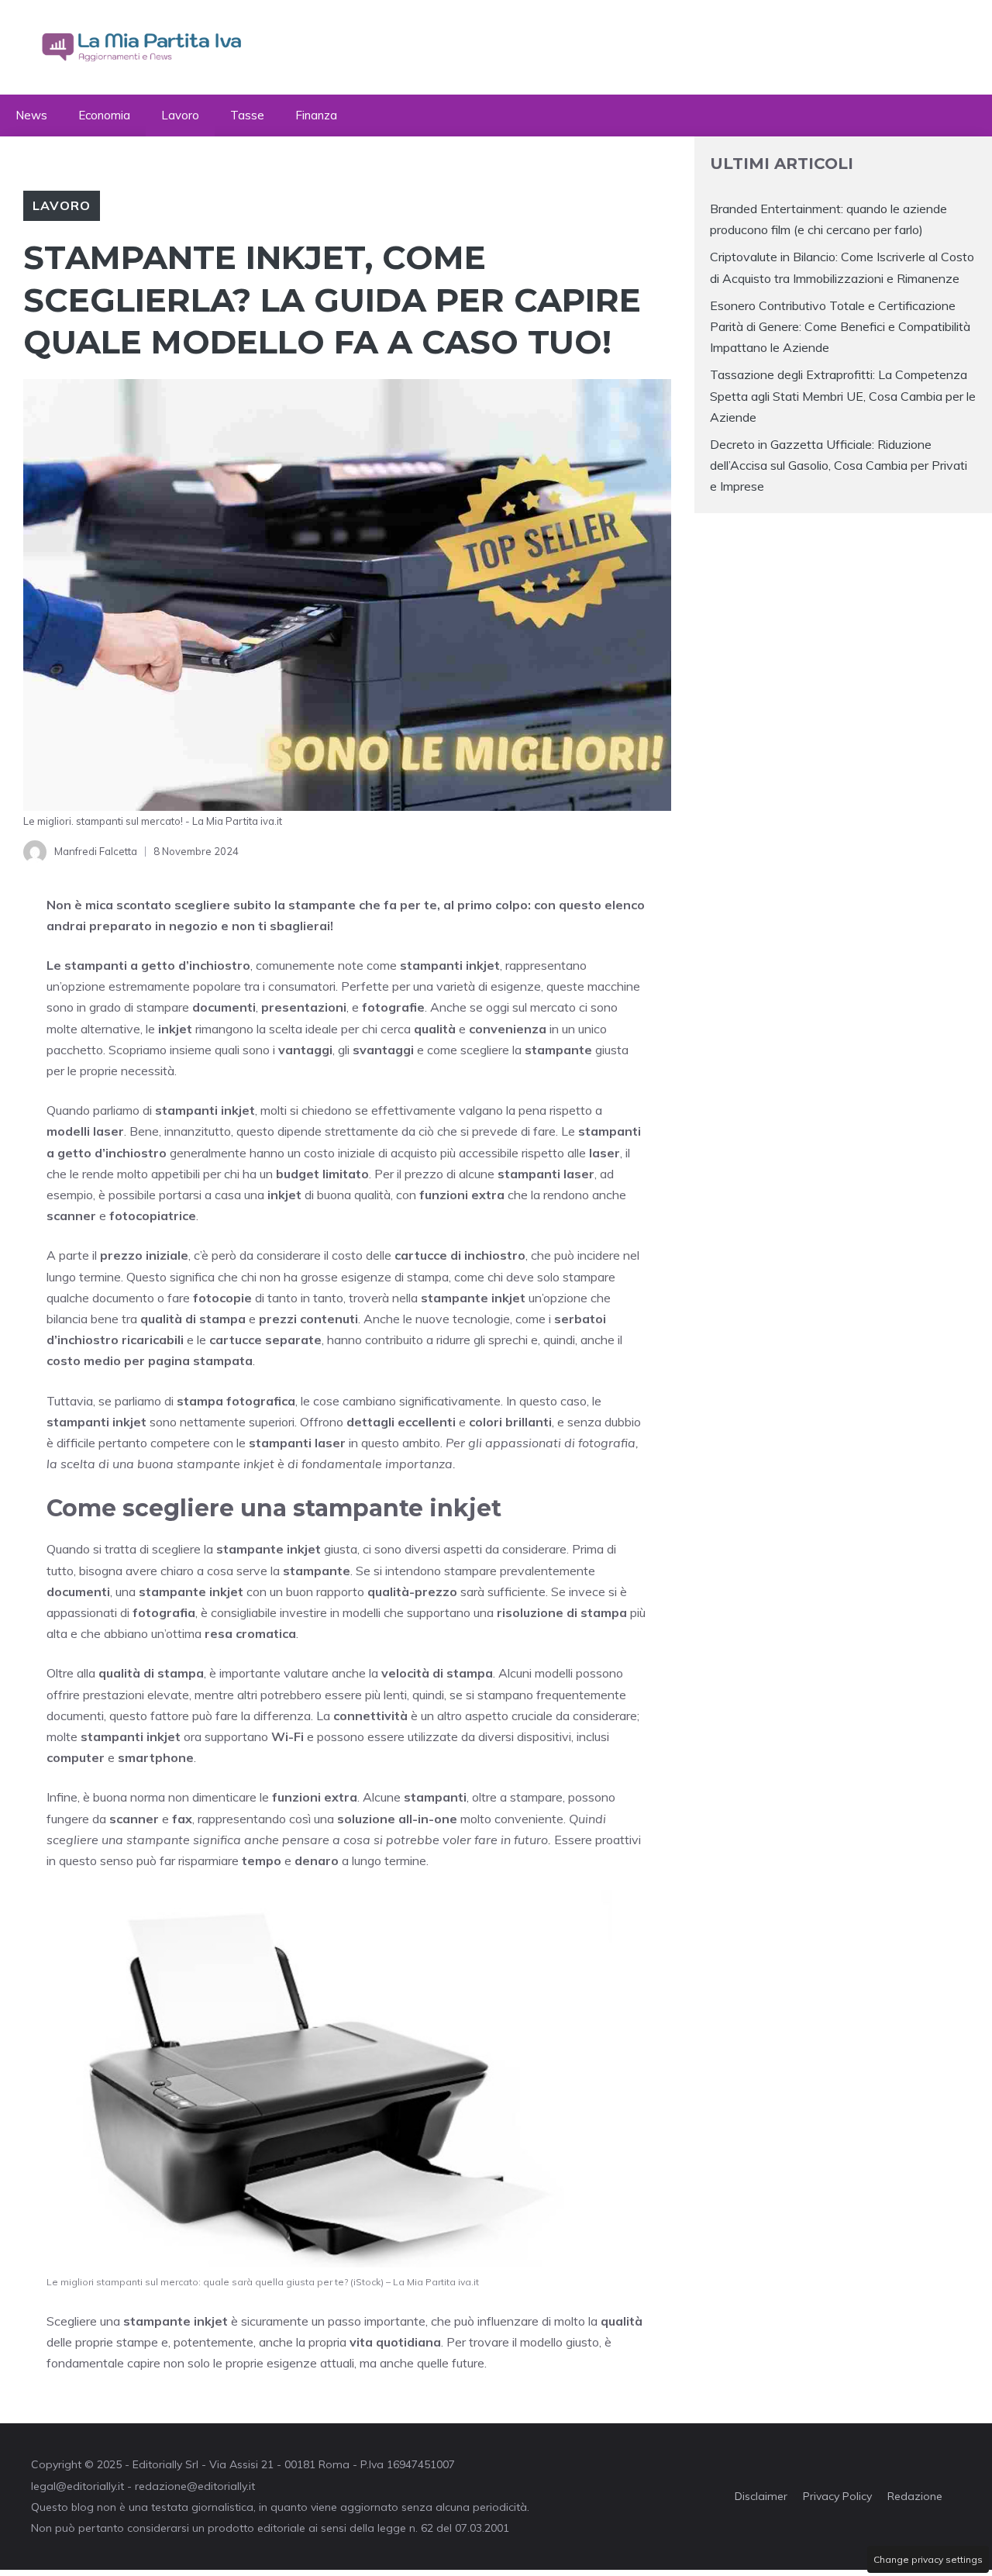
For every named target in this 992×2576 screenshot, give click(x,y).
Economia (104, 115)
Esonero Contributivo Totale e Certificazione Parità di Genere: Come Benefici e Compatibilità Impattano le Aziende (840, 326)
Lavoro (180, 115)
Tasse (247, 115)
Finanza (316, 115)
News (31, 115)
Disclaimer (761, 2496)
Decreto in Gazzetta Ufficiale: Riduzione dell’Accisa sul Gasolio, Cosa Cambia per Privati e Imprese (839, 465)
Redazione (915, 2496)
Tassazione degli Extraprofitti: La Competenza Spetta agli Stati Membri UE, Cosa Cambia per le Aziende (843, 395)
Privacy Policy (837, 2496)
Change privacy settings (928, 2559)
